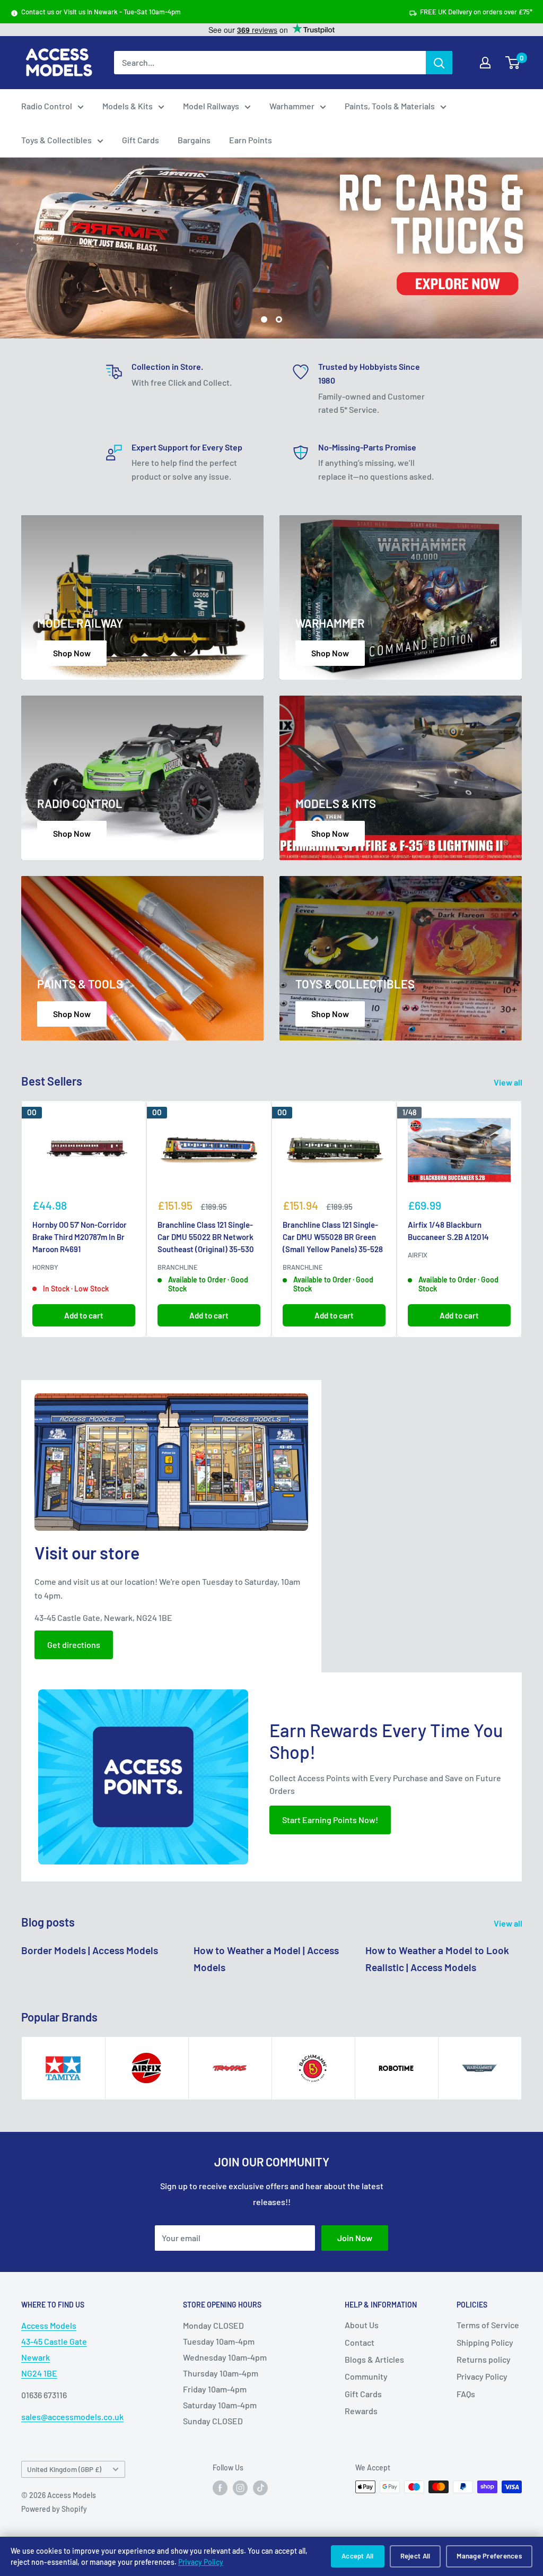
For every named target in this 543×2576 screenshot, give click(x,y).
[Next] (522, 1220)
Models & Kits (128, 106)
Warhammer (292, 106)
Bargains (194, 140)
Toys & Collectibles (56, 140)
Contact (360, 2342)
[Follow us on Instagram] (240, 2488)
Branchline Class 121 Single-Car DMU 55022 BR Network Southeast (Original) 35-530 (206, 1237)
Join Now (355, 2238)
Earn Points (251, 140)
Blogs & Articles (374, 2359)
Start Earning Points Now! (330, 1820)
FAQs (466, 2394)
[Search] (439, 63)
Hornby (45, 1268)
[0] (513, 63)
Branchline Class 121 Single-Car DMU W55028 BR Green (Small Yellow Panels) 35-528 (333, 1237)
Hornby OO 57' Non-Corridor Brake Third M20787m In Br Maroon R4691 (80, 1237)
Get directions (74, 1645)
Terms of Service (488, 2325)
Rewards (361, 2411)
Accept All (358, 2556)
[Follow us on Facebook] (220, 2488)
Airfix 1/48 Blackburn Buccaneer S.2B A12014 (448, 1231)
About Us (362, 2325)
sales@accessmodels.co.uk (72, 2417)
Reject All (415, 2556)
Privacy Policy (201, 2562)
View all (509, 1082)
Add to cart (84, 1316)
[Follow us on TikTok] (260, 2488)
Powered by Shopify (54, 2509)
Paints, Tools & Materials (390, 106)
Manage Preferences (489, 2556)
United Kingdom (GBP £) (64, 2469)
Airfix (418, 1255)
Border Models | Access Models (90, 1950)
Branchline (178, 1268)
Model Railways (211, 106)
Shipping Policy (485, 2342)
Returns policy (484, 2359)
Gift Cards (141, 140)
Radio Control (47, 106)
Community (366, 2377)
